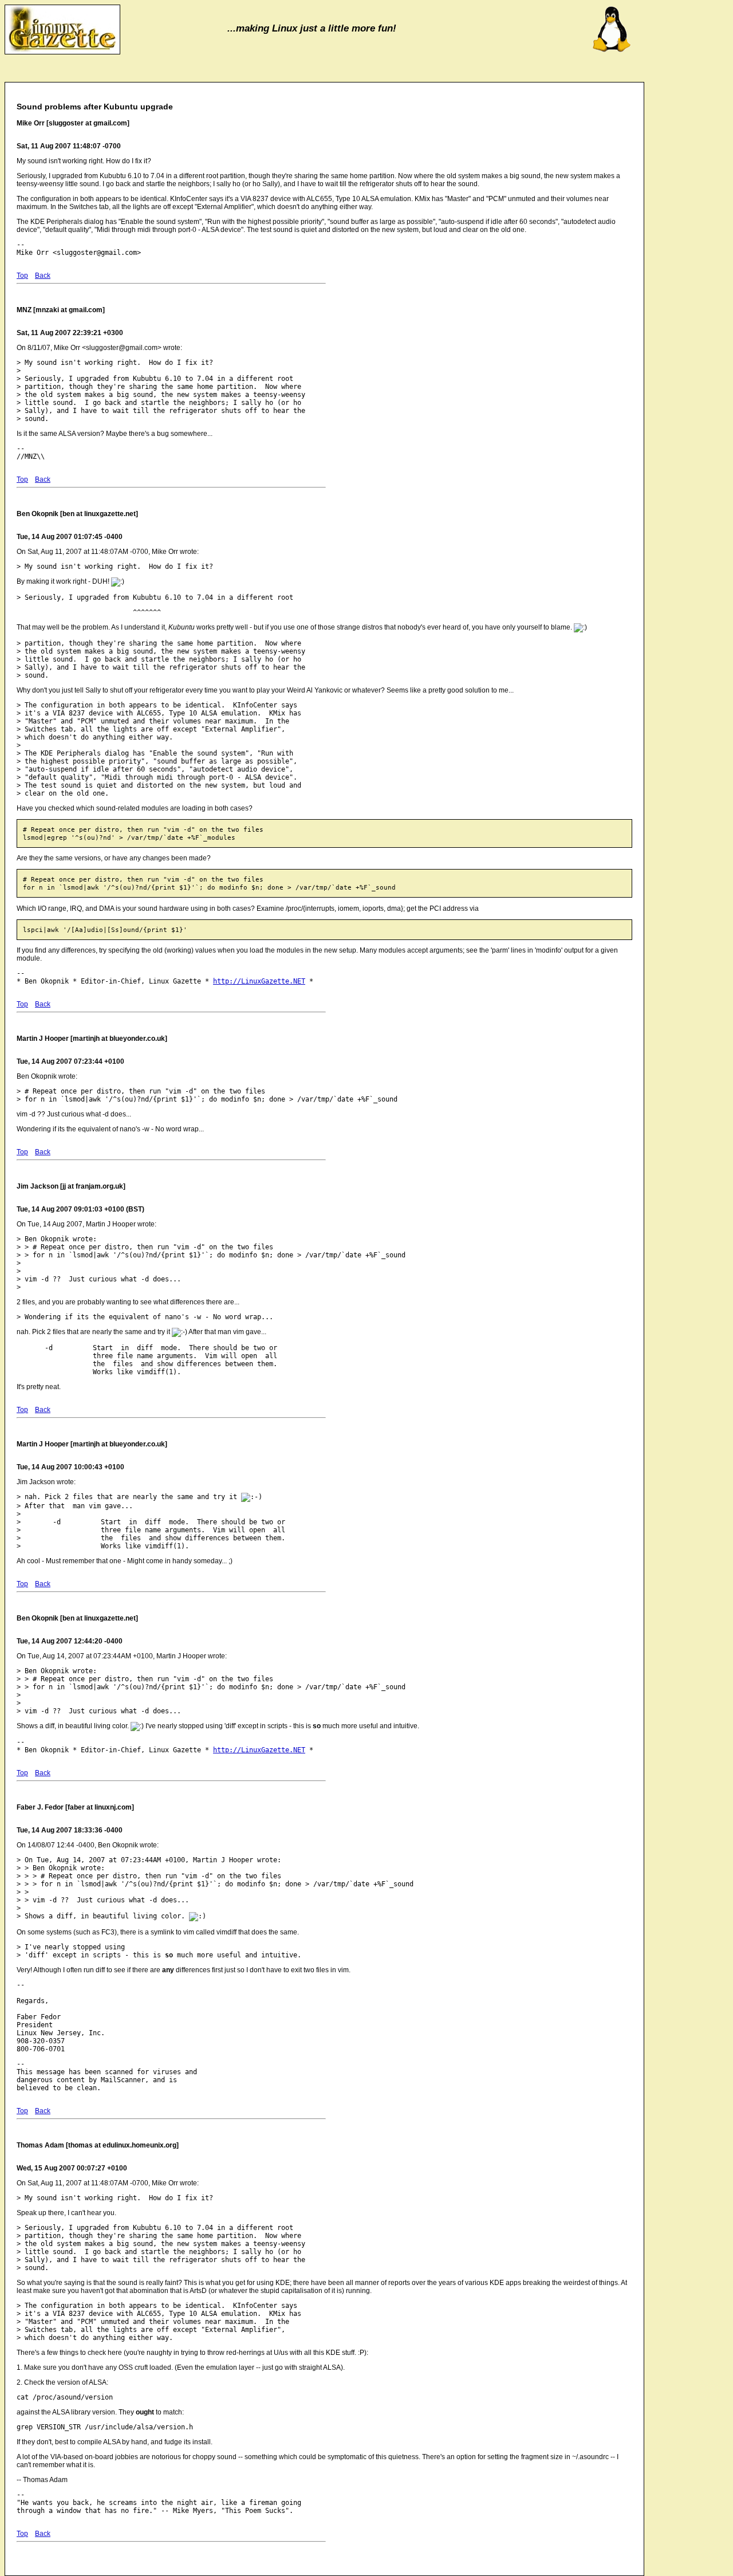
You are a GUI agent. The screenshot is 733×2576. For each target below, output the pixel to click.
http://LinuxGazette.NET (259, 981)
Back (43, 276)
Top (22, 276)
